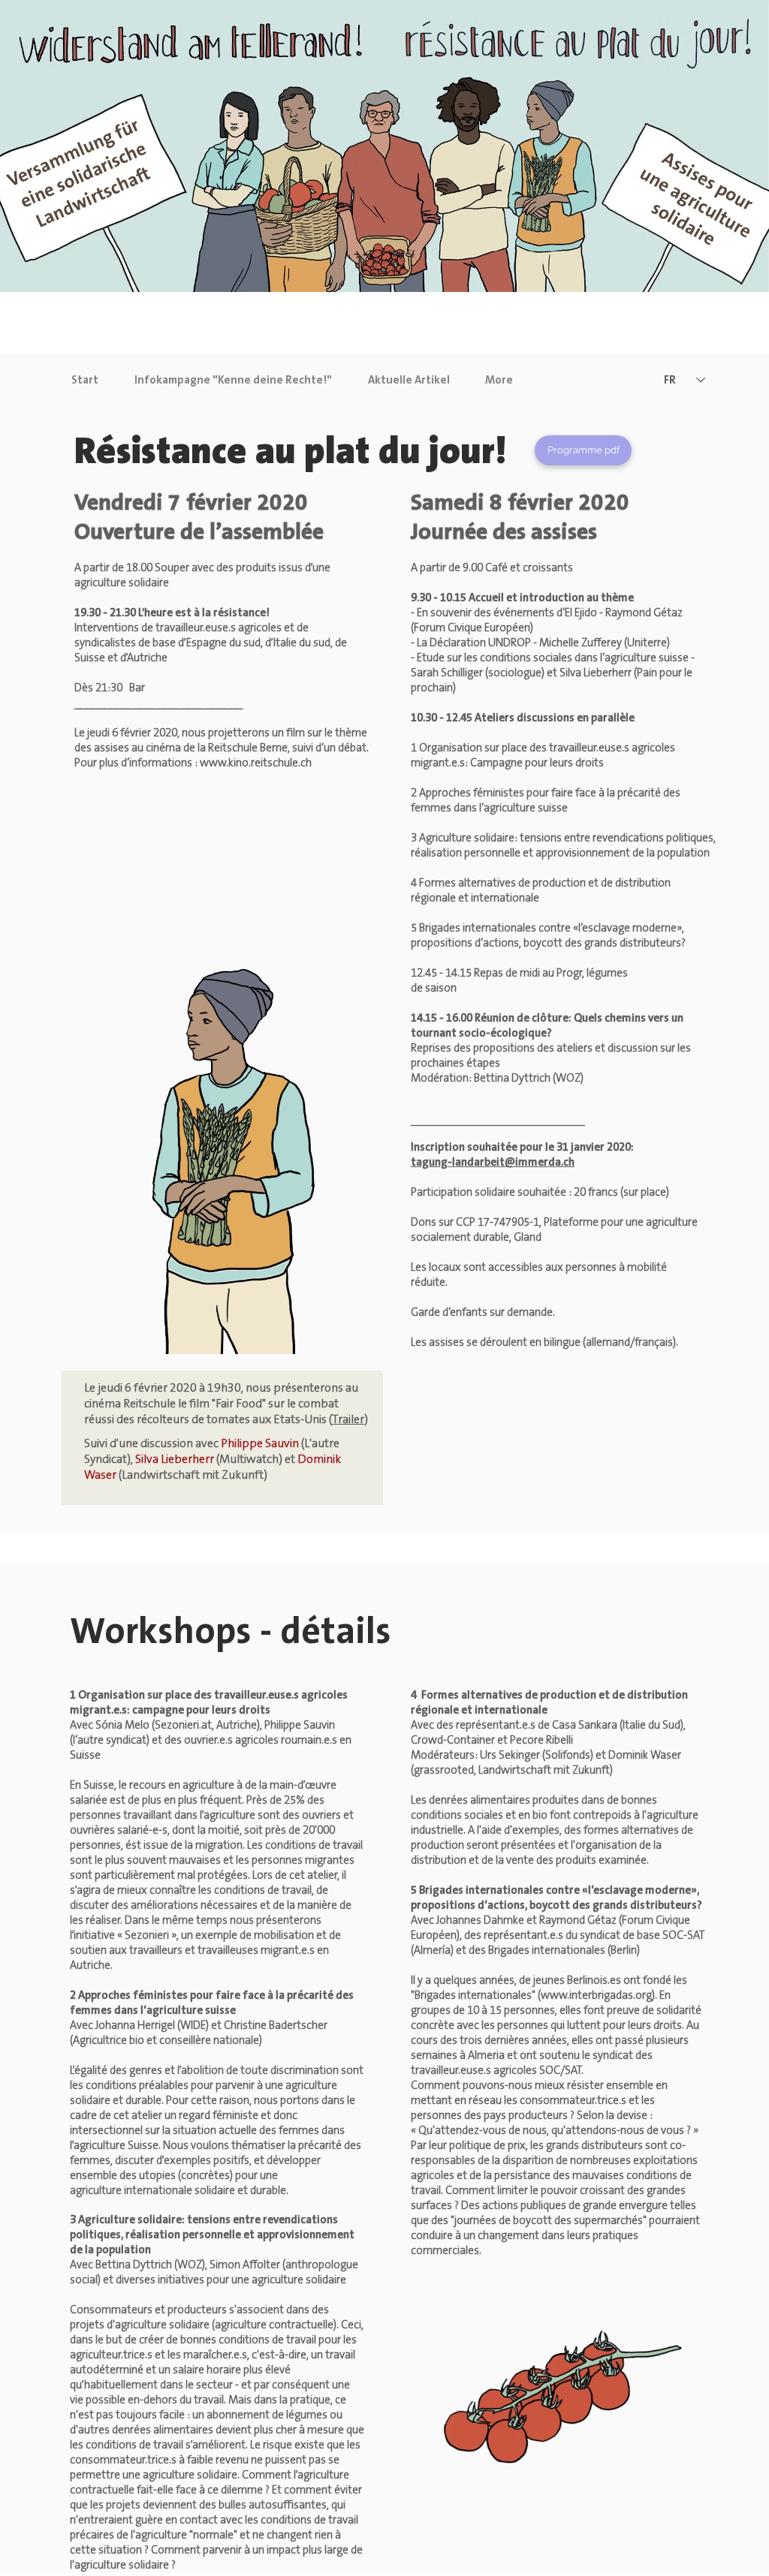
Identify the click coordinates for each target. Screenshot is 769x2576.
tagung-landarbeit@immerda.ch (493, 1162)
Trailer (348, 1419)
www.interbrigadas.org (596, 1995)
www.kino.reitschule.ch (256, 763)
